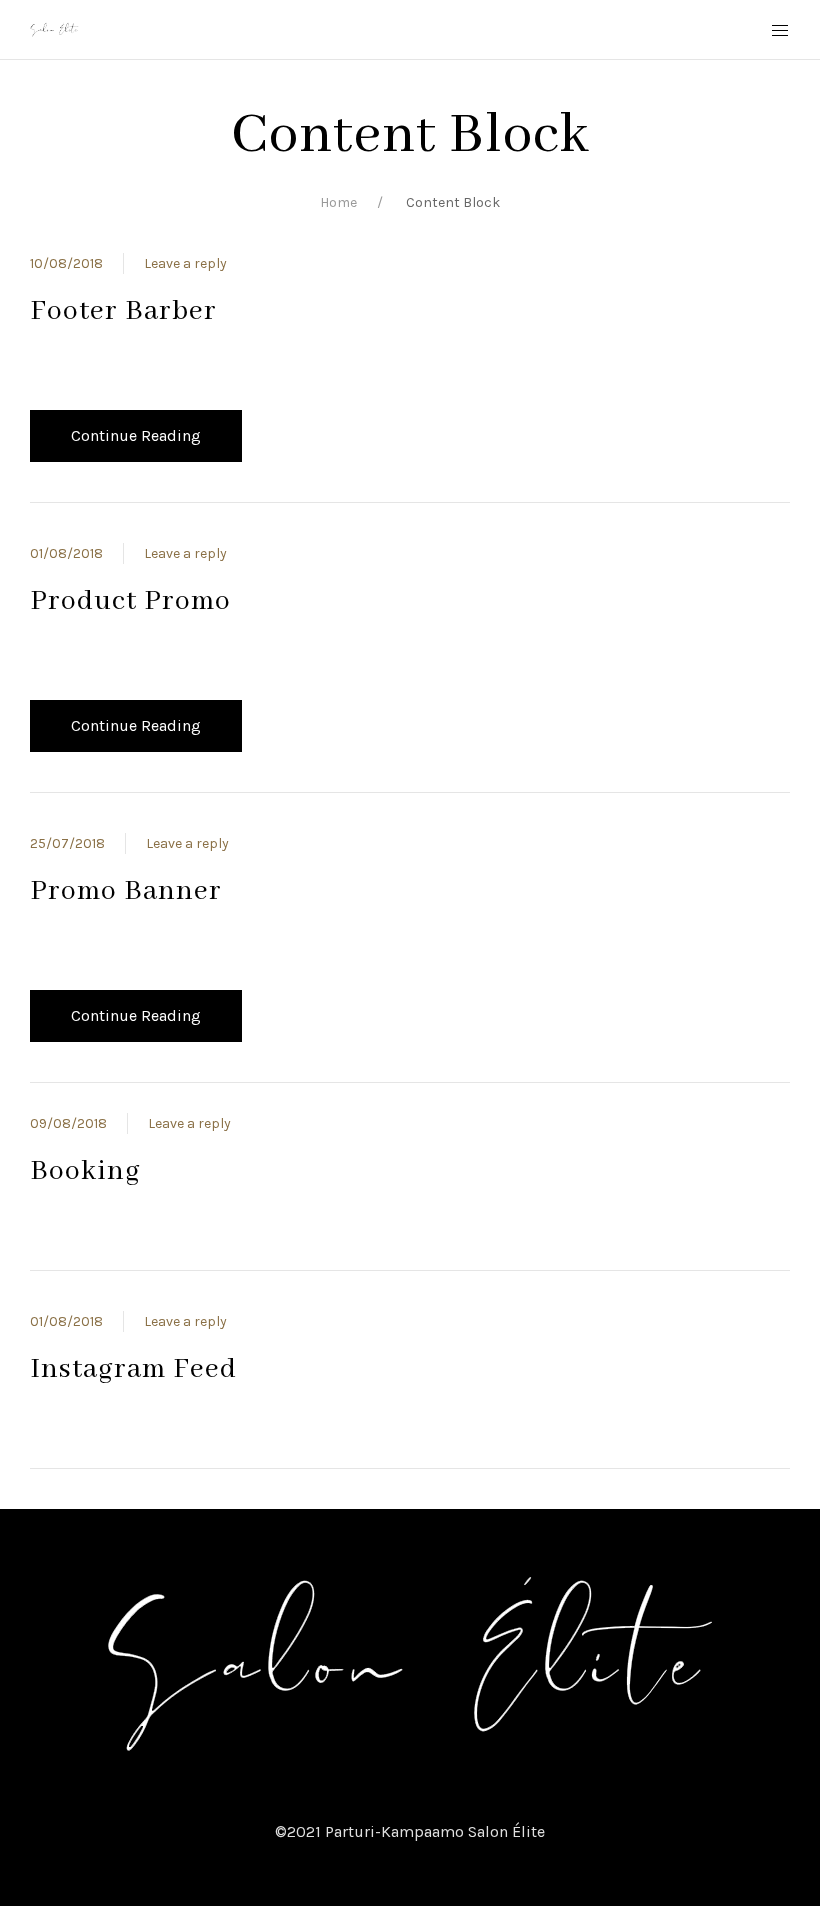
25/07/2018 (67, 843)
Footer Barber (123, 311)
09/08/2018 (68, 1123)
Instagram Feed (133, 1369)
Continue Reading (136, 435)
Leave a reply (185, 263)
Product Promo (130, 601)
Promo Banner (126, 891)
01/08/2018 (66, 553)
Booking (85, 1171)
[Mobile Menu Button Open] (780, 31)
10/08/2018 (66, 263)
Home (338, 202)
